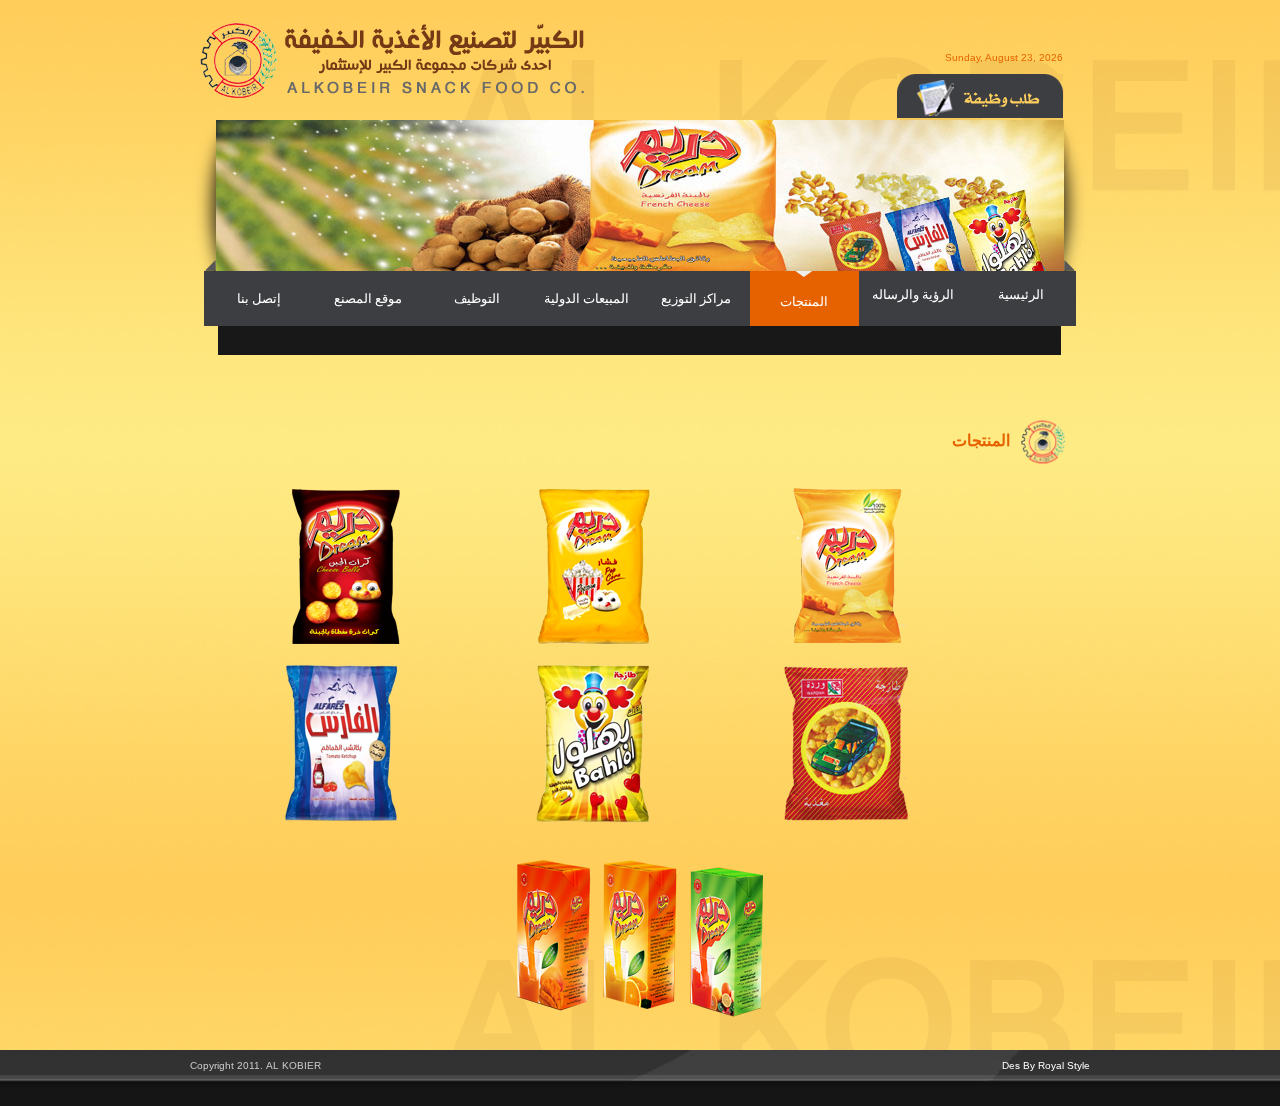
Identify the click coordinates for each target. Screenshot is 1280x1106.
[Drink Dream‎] (640, 1012)
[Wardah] (846, 818)
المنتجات (804, 301)
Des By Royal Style (1046, 1065)
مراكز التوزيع (696, 298)
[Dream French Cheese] (846, 640)
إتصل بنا (259, 298)
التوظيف (477, 298)
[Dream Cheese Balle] (342, 640)
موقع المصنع (368, 298)
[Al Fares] (342, 818)
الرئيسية (1021, 294)
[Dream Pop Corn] (594, 640)
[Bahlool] (594, 818)
